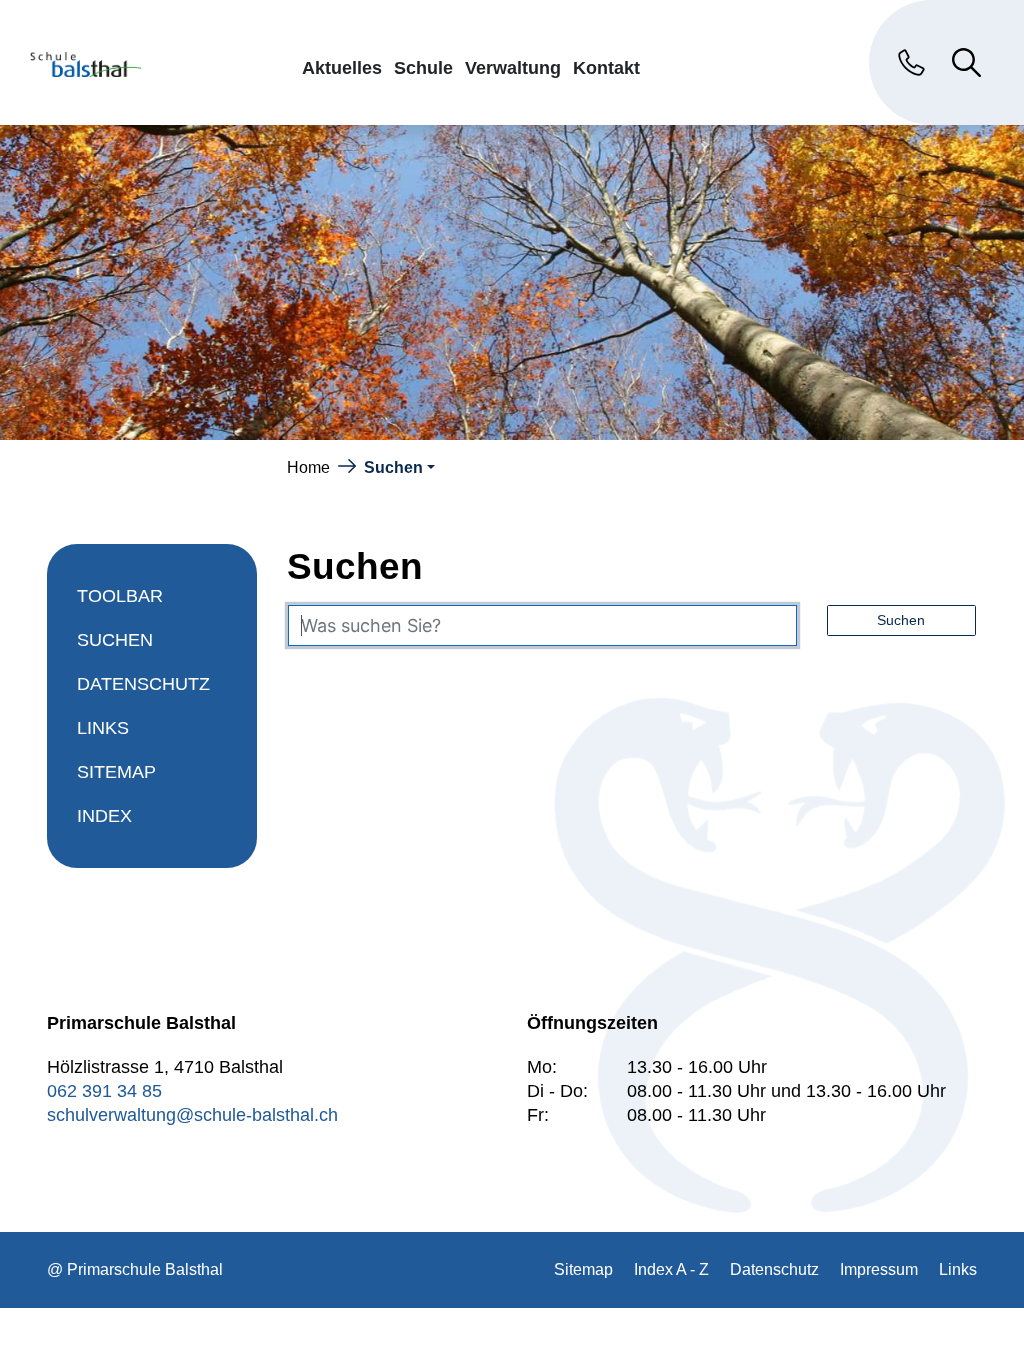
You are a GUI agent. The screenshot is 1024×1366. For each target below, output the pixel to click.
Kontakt (606, 67)
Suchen (138, 646)
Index (104, 816)
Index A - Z (671, 1269)
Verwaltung (513, 67)
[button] (399, 467)
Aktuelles (342, 67)
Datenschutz (143, 684)
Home (308, 467)
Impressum (879, 1269)
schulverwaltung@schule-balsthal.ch (192, 1115)
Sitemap (116, 772)
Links (103, 728)
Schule (423, 67)
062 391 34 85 (104, 1091)
